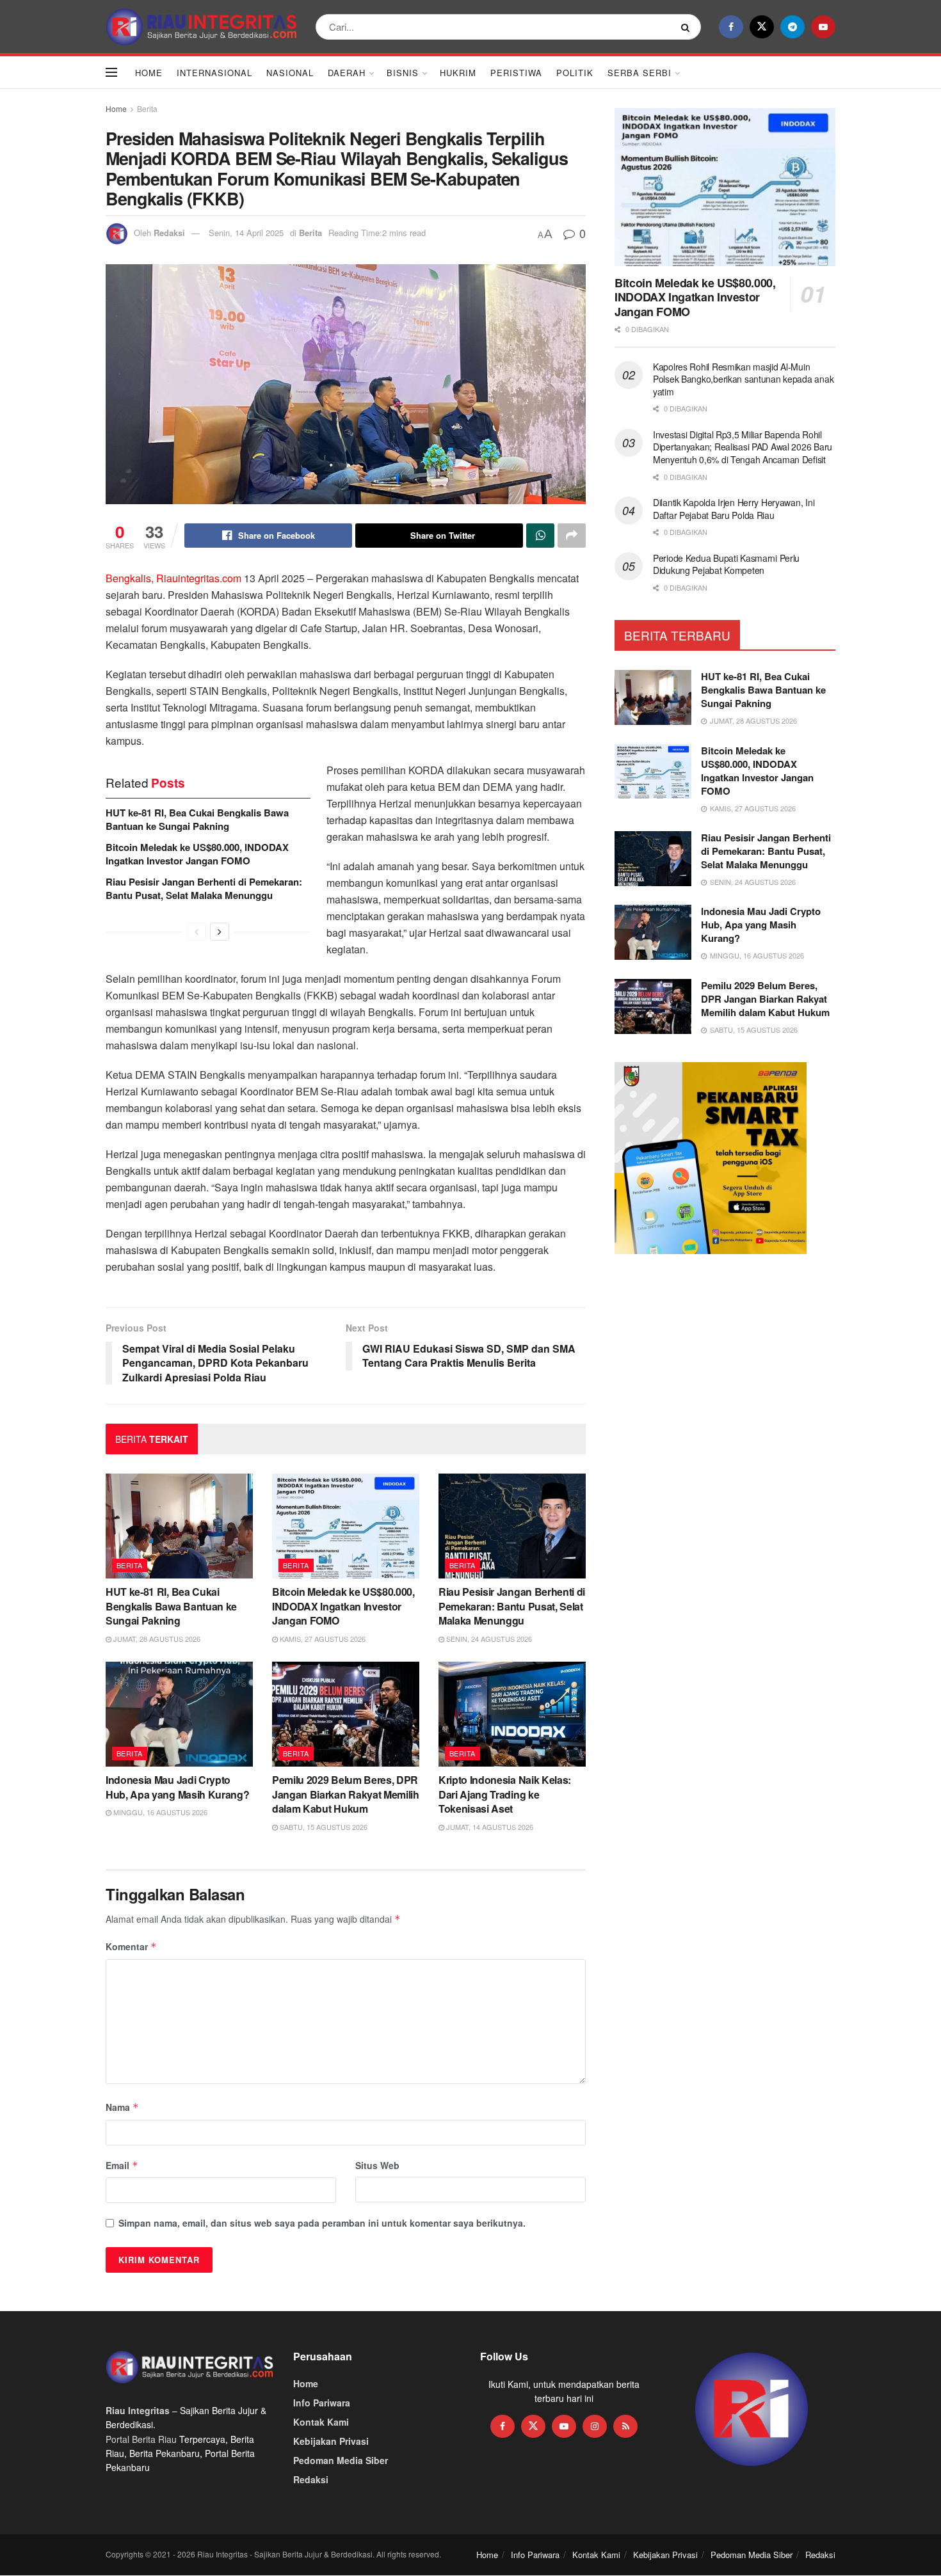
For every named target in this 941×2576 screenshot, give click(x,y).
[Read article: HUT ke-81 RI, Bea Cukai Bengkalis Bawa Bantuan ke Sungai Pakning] (179, 1526)
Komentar (131, 1946)
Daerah (347, 73)
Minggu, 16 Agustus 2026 (159, 1812)
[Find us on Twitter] (762, 27)
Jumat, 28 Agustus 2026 (156, 1639)
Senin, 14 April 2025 (246, 233)
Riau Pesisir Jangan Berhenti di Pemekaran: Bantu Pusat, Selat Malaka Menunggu (204, 888)
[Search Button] (688, 27)
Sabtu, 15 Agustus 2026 (323, 1827)
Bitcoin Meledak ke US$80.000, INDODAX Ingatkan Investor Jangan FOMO (197, 854)
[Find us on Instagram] (595, 2426)
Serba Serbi (639, 73)
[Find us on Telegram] (792, 27)
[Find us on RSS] (625, 2426)
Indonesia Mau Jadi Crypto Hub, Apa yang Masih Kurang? (177, 1787)
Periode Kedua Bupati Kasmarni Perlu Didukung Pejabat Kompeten (726, 564)
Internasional (214, 73)
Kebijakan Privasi (331, 2441)
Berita (147, 108)
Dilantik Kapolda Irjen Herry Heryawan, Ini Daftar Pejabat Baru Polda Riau (734, 509)
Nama (122, 2107)
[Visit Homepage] (202, 27)
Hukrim (458, 73)
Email (122, 2165)
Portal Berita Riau (141, 2439)
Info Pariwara (322, 2403)
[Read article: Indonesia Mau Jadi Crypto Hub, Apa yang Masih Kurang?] (179, 1714)
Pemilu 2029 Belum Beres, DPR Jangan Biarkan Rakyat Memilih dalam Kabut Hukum (346, 1794)
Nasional (290, 73)
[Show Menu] (111, 72)
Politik (575, 73)
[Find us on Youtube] (823, 27)
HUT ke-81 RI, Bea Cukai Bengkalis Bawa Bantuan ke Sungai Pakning (197, 819)
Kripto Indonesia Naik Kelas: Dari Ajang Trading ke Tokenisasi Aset (505, 1794)
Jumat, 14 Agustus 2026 (489, 1827)
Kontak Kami (321, 2422)
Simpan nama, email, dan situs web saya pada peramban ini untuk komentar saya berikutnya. (322, 2223)
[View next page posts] (220, 932)
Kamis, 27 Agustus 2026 (322, 1639)
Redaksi (169, 233)
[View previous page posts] (197, 932)
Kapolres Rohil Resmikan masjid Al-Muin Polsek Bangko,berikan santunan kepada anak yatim (743, 379)
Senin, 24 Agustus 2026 (488, 1639)
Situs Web (377, 2165)
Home (149, 73)
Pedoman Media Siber (341, 2460)
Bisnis (403, 73)
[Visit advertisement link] (752, 2410)
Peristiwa (516, 73)
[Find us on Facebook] (731, 27)
